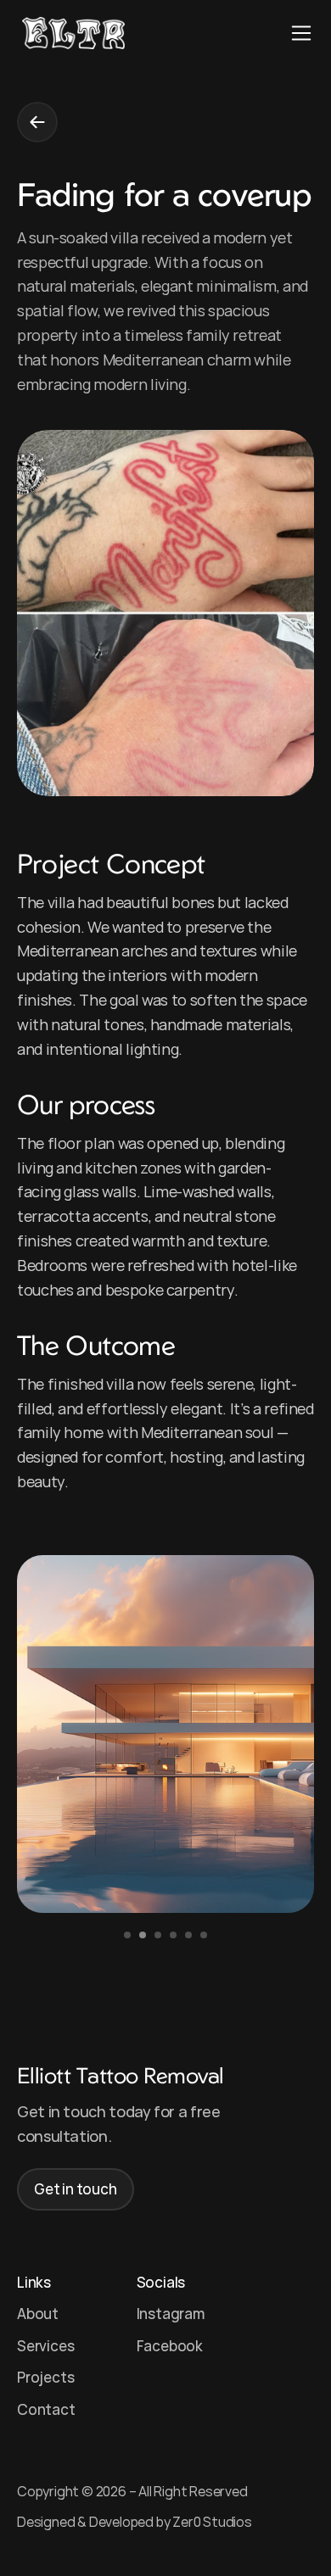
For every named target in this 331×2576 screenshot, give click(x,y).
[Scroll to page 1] (125, 1935)
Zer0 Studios (212, 2522)
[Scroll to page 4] (173, 1935)
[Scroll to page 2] (143, 1935)
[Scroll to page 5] (188, 1935)
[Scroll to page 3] (158, 1935)
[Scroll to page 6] (206, 1935)
